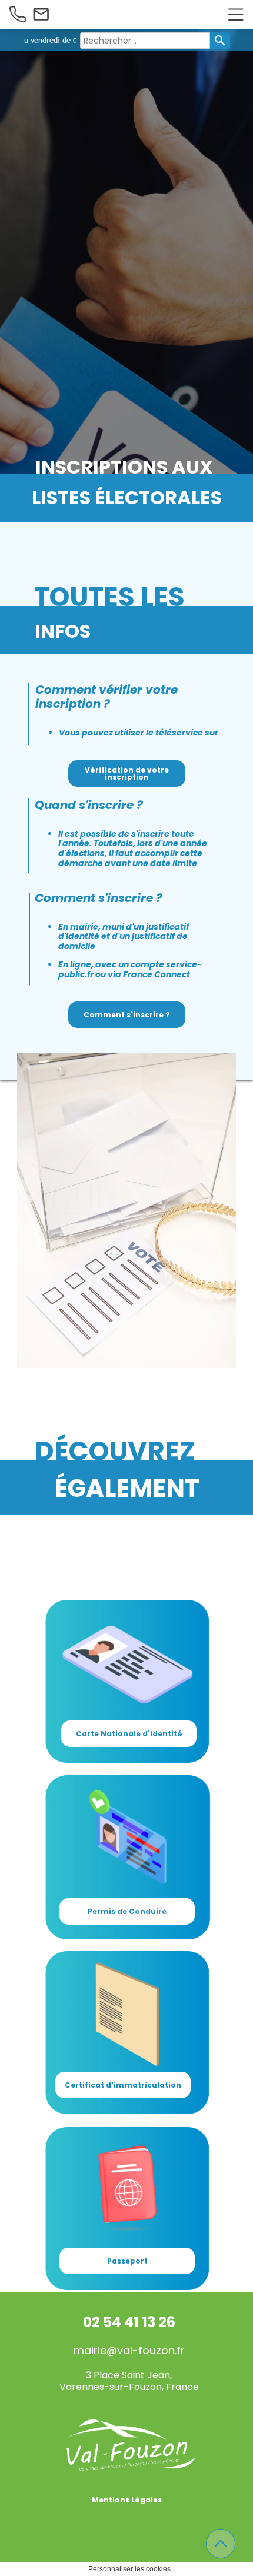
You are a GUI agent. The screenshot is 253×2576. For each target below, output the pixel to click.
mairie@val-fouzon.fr (129, 2362)
